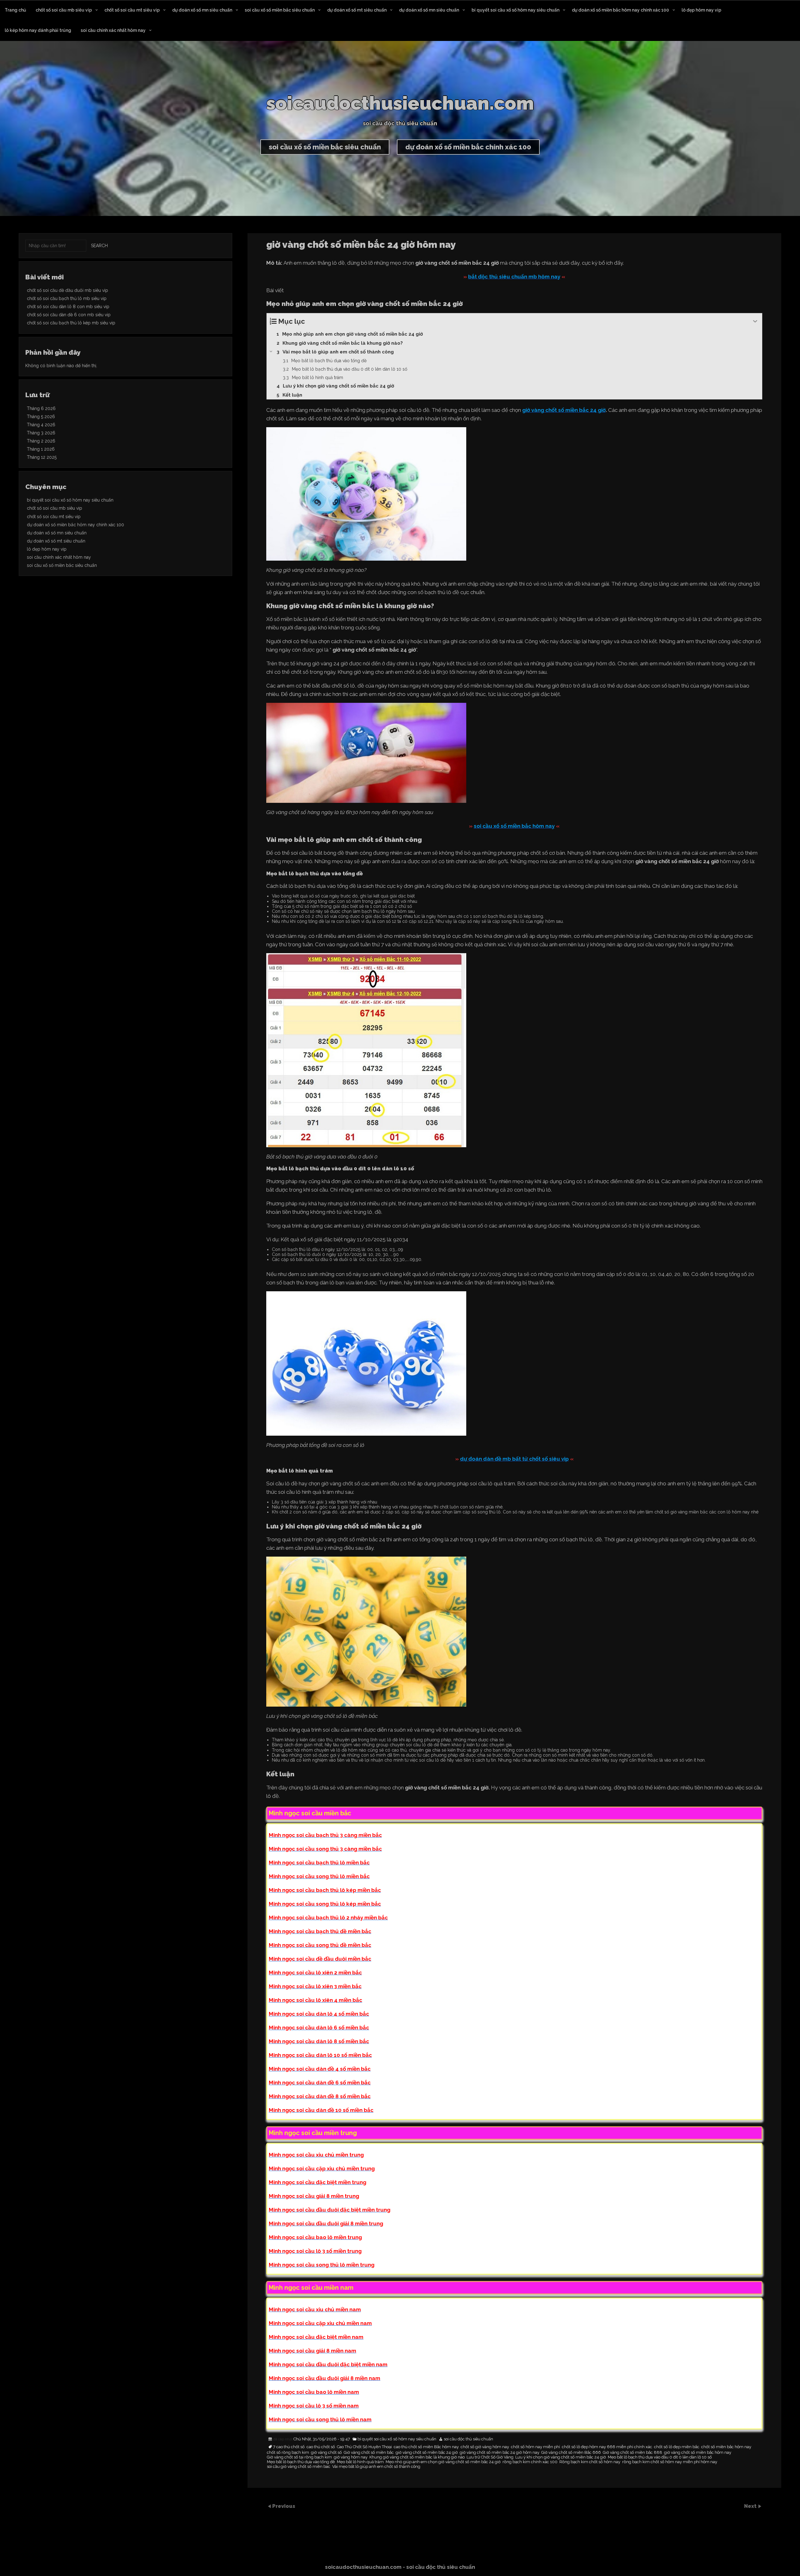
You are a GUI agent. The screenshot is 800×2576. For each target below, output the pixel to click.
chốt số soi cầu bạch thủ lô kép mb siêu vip (71, 323)
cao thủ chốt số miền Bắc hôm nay (426, 2447)
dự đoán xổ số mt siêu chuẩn (357, 10)
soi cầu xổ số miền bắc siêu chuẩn (280, 10)
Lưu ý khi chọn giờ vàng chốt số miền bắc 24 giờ (561, 2457)
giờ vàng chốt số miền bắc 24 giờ (427, 2453)
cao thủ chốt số (321, 2447)
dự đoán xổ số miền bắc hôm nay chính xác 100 (620, 10)
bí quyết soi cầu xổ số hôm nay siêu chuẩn (515, 10)
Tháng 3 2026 (41, 433)
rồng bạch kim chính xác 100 (530, 2462)
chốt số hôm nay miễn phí (535, 2447)
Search (99, 246)
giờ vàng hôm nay (351, 2457)
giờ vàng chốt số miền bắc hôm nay (698, 2453)
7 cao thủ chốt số (289, 2447)
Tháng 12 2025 (42, 457)
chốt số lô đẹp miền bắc (677, 2447)
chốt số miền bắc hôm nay (726, 2447)
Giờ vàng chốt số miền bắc (369, 2453)
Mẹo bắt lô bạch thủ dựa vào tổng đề (301, 2462)
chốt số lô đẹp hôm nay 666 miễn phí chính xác (607, 2447)
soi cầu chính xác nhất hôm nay (113, 30)
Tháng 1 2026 (41, 449)
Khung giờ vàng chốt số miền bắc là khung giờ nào (417, 2457)
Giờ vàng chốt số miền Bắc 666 (571, 2453)
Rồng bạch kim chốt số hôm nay (590, 2462)
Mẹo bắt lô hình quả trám (360, 2462)
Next (751, 2506)
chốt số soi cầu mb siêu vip (64, 10)
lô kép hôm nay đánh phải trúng (38, 30)
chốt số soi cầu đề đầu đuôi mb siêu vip (67, 290)
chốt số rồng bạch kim (288, 2453)
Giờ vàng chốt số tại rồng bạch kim (299, 2457)
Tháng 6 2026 (41, 408)
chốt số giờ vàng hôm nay (485, 2447)
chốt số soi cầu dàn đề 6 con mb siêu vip (69, 315)
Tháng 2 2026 (41, 441)
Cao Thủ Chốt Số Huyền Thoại (364, 2447)
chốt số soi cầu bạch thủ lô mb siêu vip (67, 298)
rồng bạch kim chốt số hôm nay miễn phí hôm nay (670, 2462)
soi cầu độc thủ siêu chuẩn (468, 2439)
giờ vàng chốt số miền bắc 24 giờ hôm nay (500, 2453)
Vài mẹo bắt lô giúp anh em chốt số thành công (376, 2467)
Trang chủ (15, 10)
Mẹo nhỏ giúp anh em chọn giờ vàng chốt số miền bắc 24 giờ (443, 2462)
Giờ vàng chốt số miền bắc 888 (632, 2453)
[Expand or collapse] (755, 321)
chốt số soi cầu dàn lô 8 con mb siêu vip (68, 307)
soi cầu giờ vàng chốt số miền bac (299, 2467)
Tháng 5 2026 (41, 417)
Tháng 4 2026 (41, 425)
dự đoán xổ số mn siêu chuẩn (202, 10)
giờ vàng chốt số (326, 2453)
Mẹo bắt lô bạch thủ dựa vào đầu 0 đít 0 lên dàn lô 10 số (660, 2457)
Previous (284, 2506)
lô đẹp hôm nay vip (701, 10)
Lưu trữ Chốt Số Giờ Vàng (490, 2457)
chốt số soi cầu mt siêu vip (132, 10)
